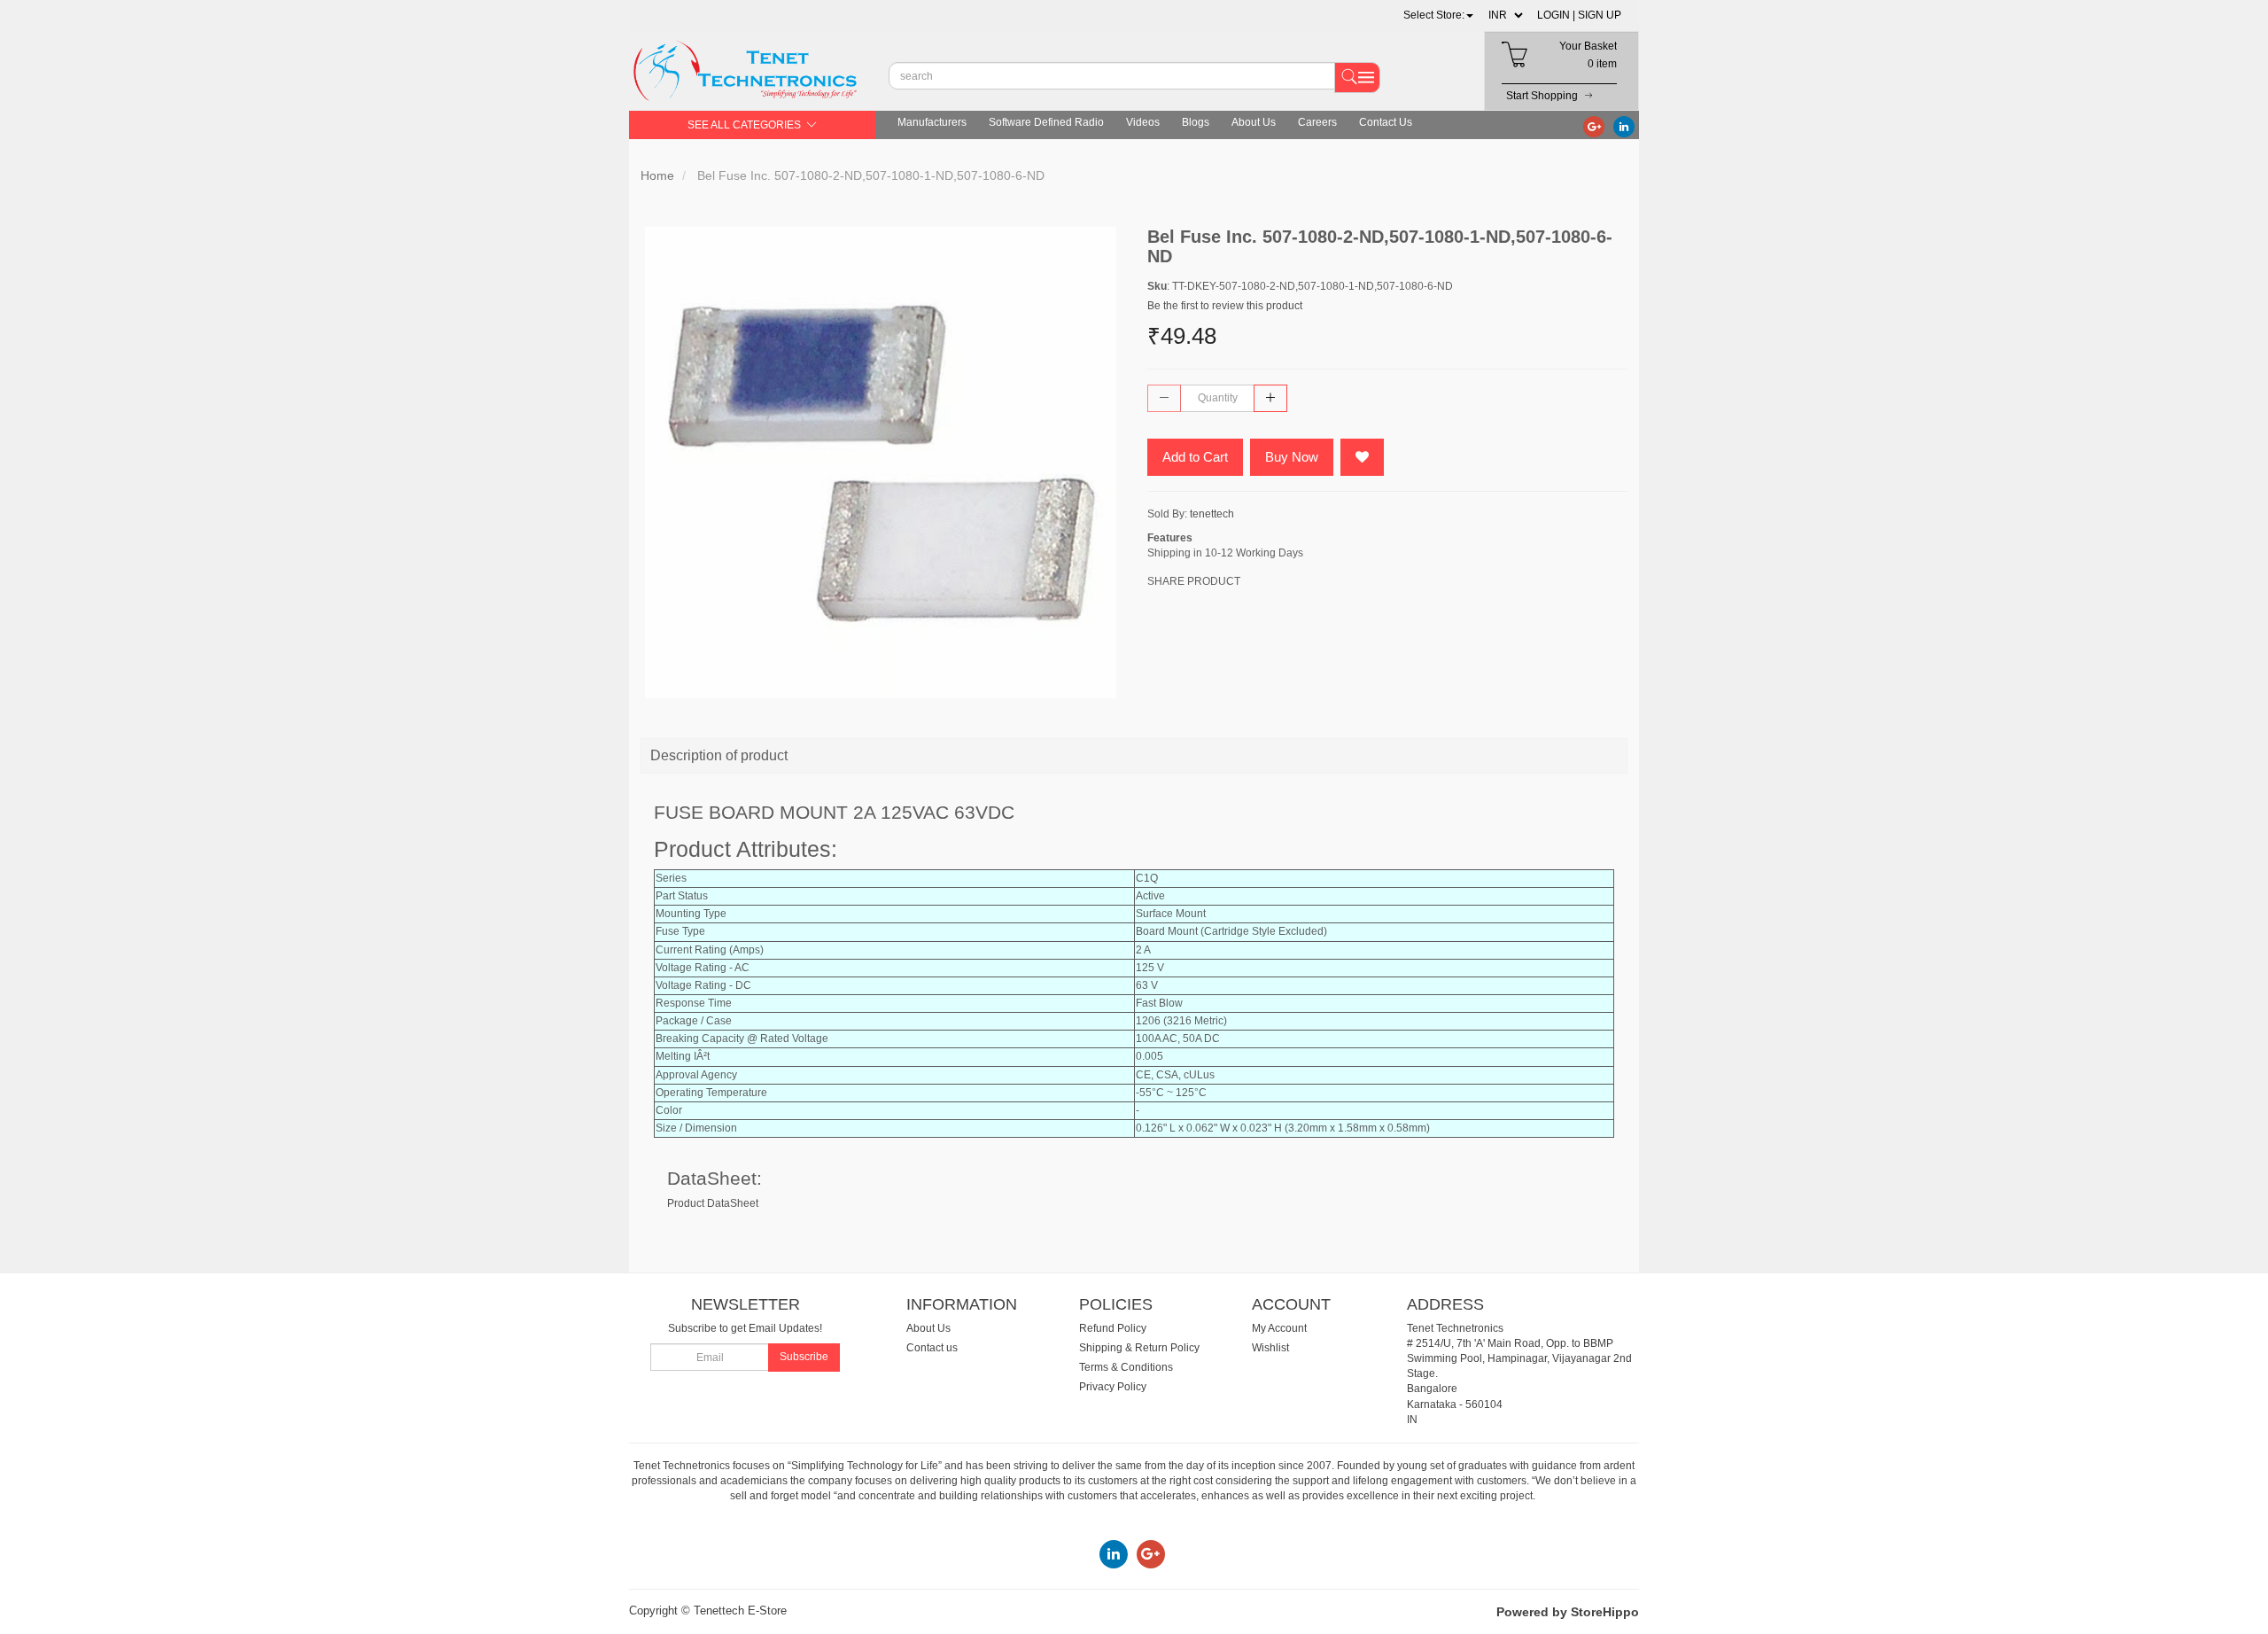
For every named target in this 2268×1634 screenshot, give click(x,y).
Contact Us (1386, 122)
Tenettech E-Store (740, 1611)
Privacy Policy (1113, 1387)
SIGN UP (1600, 15)
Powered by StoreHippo (1568, 1612)
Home (657, 175)
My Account (1279, 1328)
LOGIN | (1556, 15)
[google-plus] (1594, 126)
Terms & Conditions (1126, 1367)
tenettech (1212, 514)
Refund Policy (1113, 1328)
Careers (1317, 122)
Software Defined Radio (1046, 122)
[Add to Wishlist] (1362, 457)
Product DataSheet (713, 1203)
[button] (1438, 15)
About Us (1254, 122)
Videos (1143, 122)
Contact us (932, 1348)
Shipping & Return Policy (1139, 1348)
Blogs (1196, 122)
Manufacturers (932, 122)
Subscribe (804, 1357)
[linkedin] (1624, 126)
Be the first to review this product (1225, 306)
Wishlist (1270, 1348)
